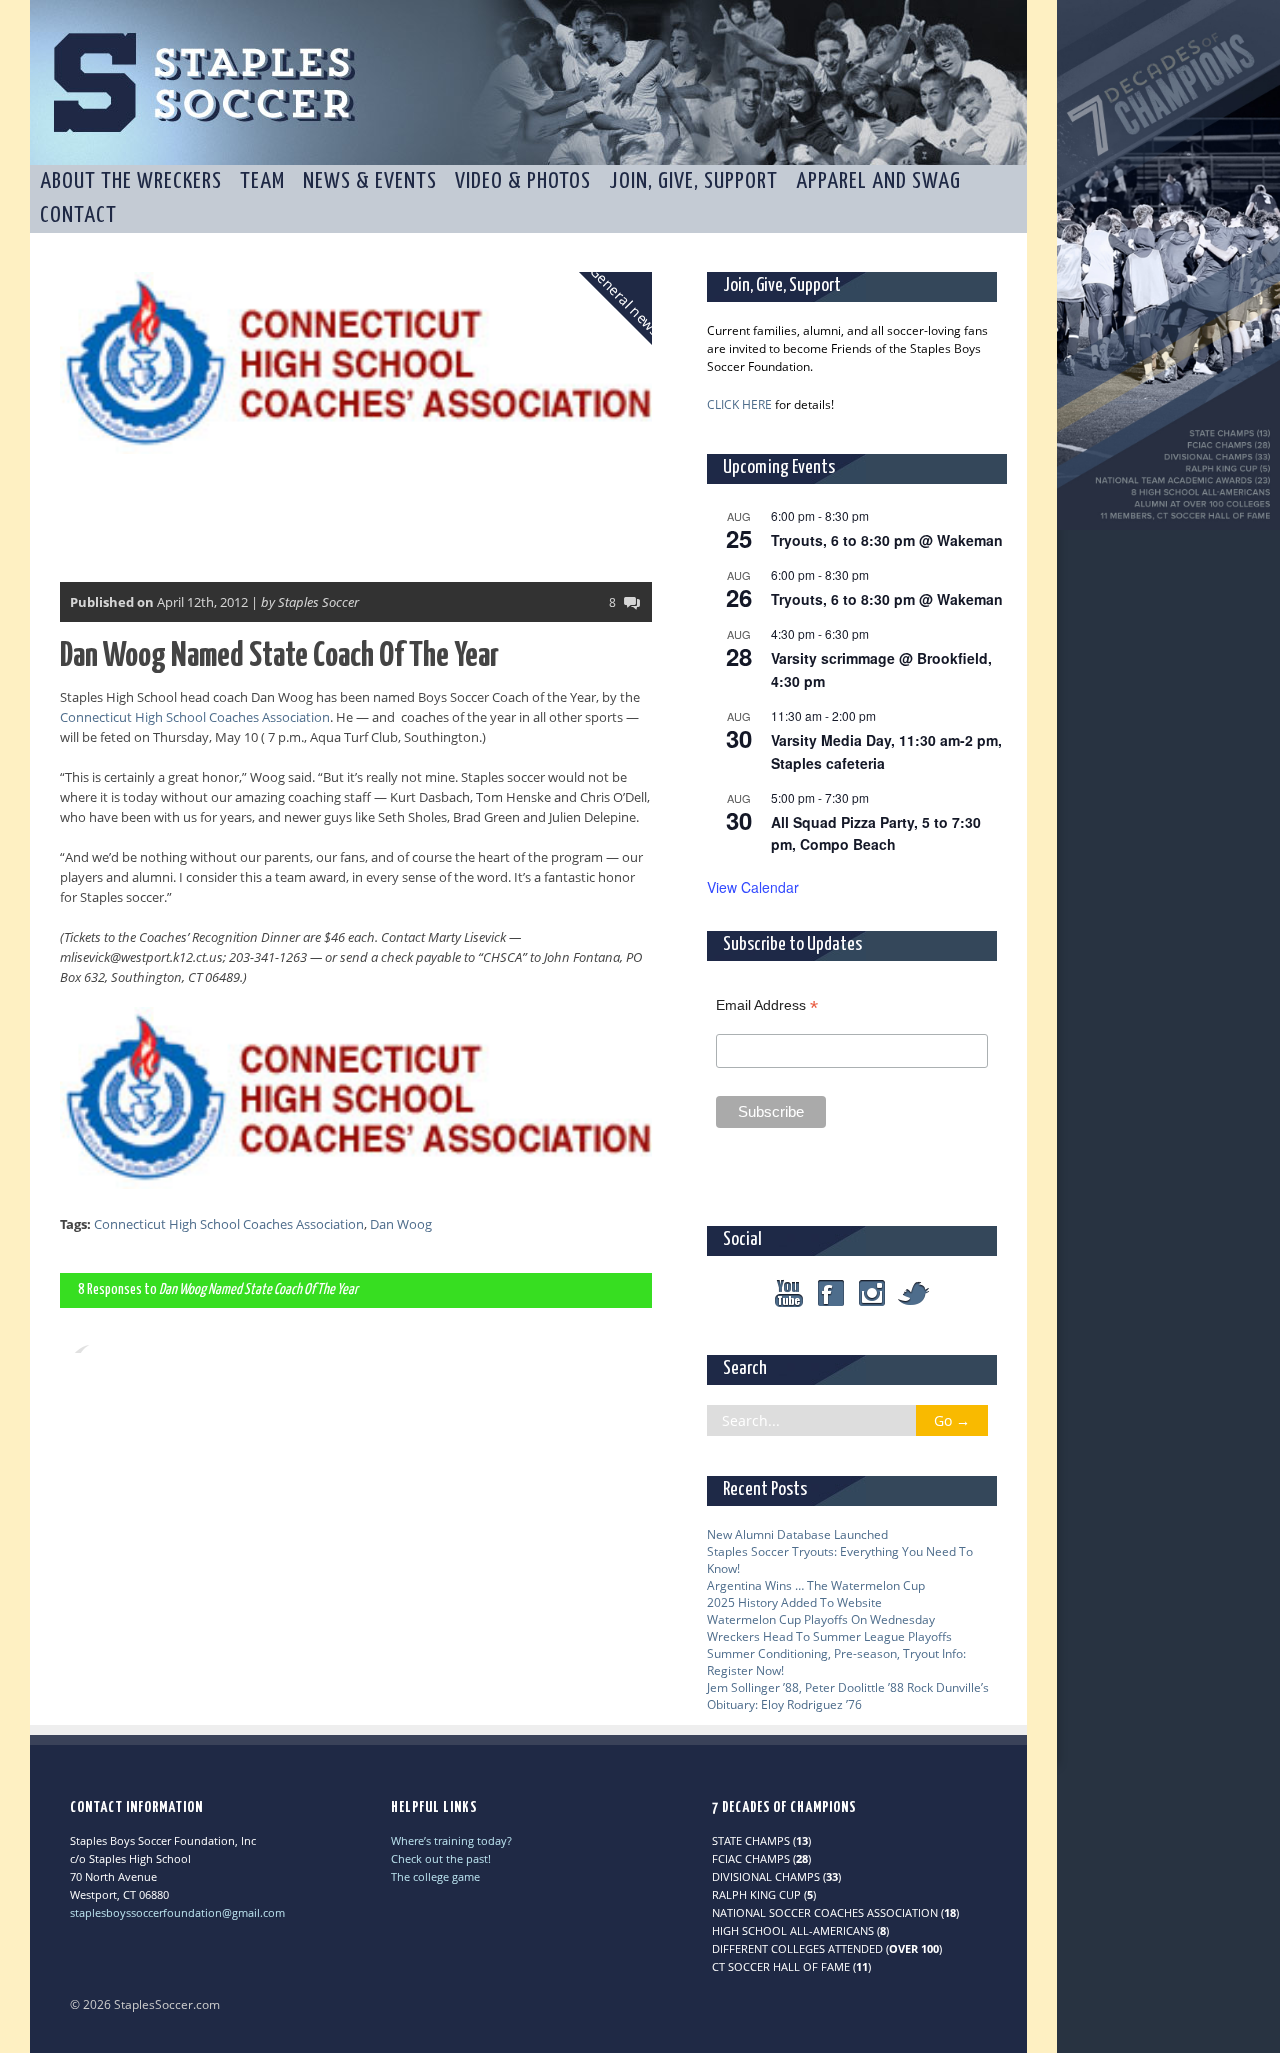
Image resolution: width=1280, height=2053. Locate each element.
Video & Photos (523, 181)
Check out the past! (441, 1858)
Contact (78, 215)
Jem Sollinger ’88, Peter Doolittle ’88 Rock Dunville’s (848, 1687)
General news (625, 300)
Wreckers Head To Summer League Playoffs (829, 1636)
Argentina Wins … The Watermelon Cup (816, 1585)
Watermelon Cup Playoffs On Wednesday (821, 1619)
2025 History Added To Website (794, 1602)
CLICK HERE (739, 404)
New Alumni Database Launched (797, 1534)
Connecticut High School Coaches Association (195, 717)
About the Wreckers (131, 181)
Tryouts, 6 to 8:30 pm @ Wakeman (887, 540)
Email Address (767, 1005)
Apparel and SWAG (878, 181)
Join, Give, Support (693, 181)
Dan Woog (401, 1224)
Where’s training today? (451, 1840)
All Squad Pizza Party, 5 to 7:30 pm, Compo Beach (876, 833)
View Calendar (753, 887)
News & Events (370, 181)
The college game (435, 1876)
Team (262, 181)
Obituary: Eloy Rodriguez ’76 (784, 1704)
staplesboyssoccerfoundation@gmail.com (177, 1912)
